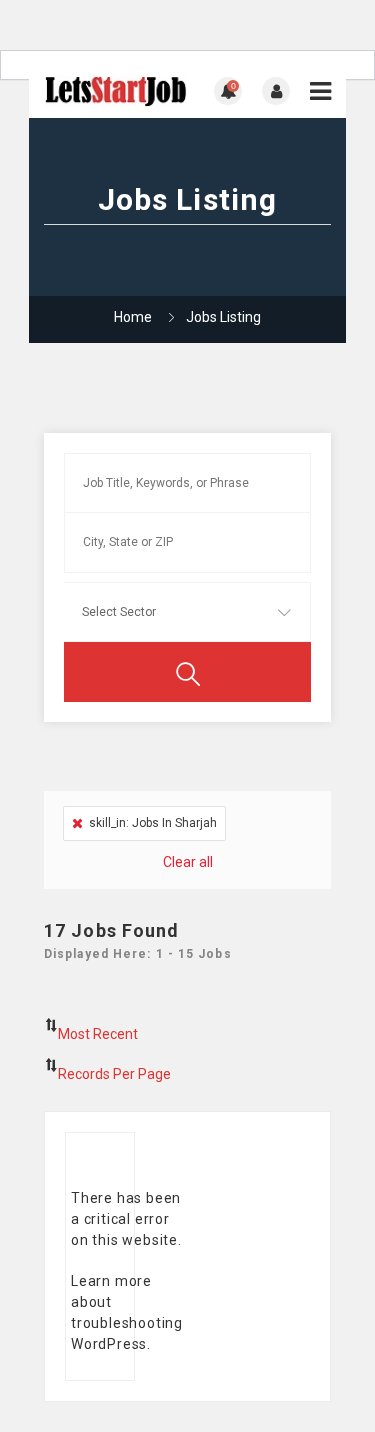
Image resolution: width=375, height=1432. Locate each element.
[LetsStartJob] (116, 91)
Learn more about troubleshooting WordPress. (127, 1312)
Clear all (188, 862)
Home (133, 317)
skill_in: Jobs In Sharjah (153, 823)
